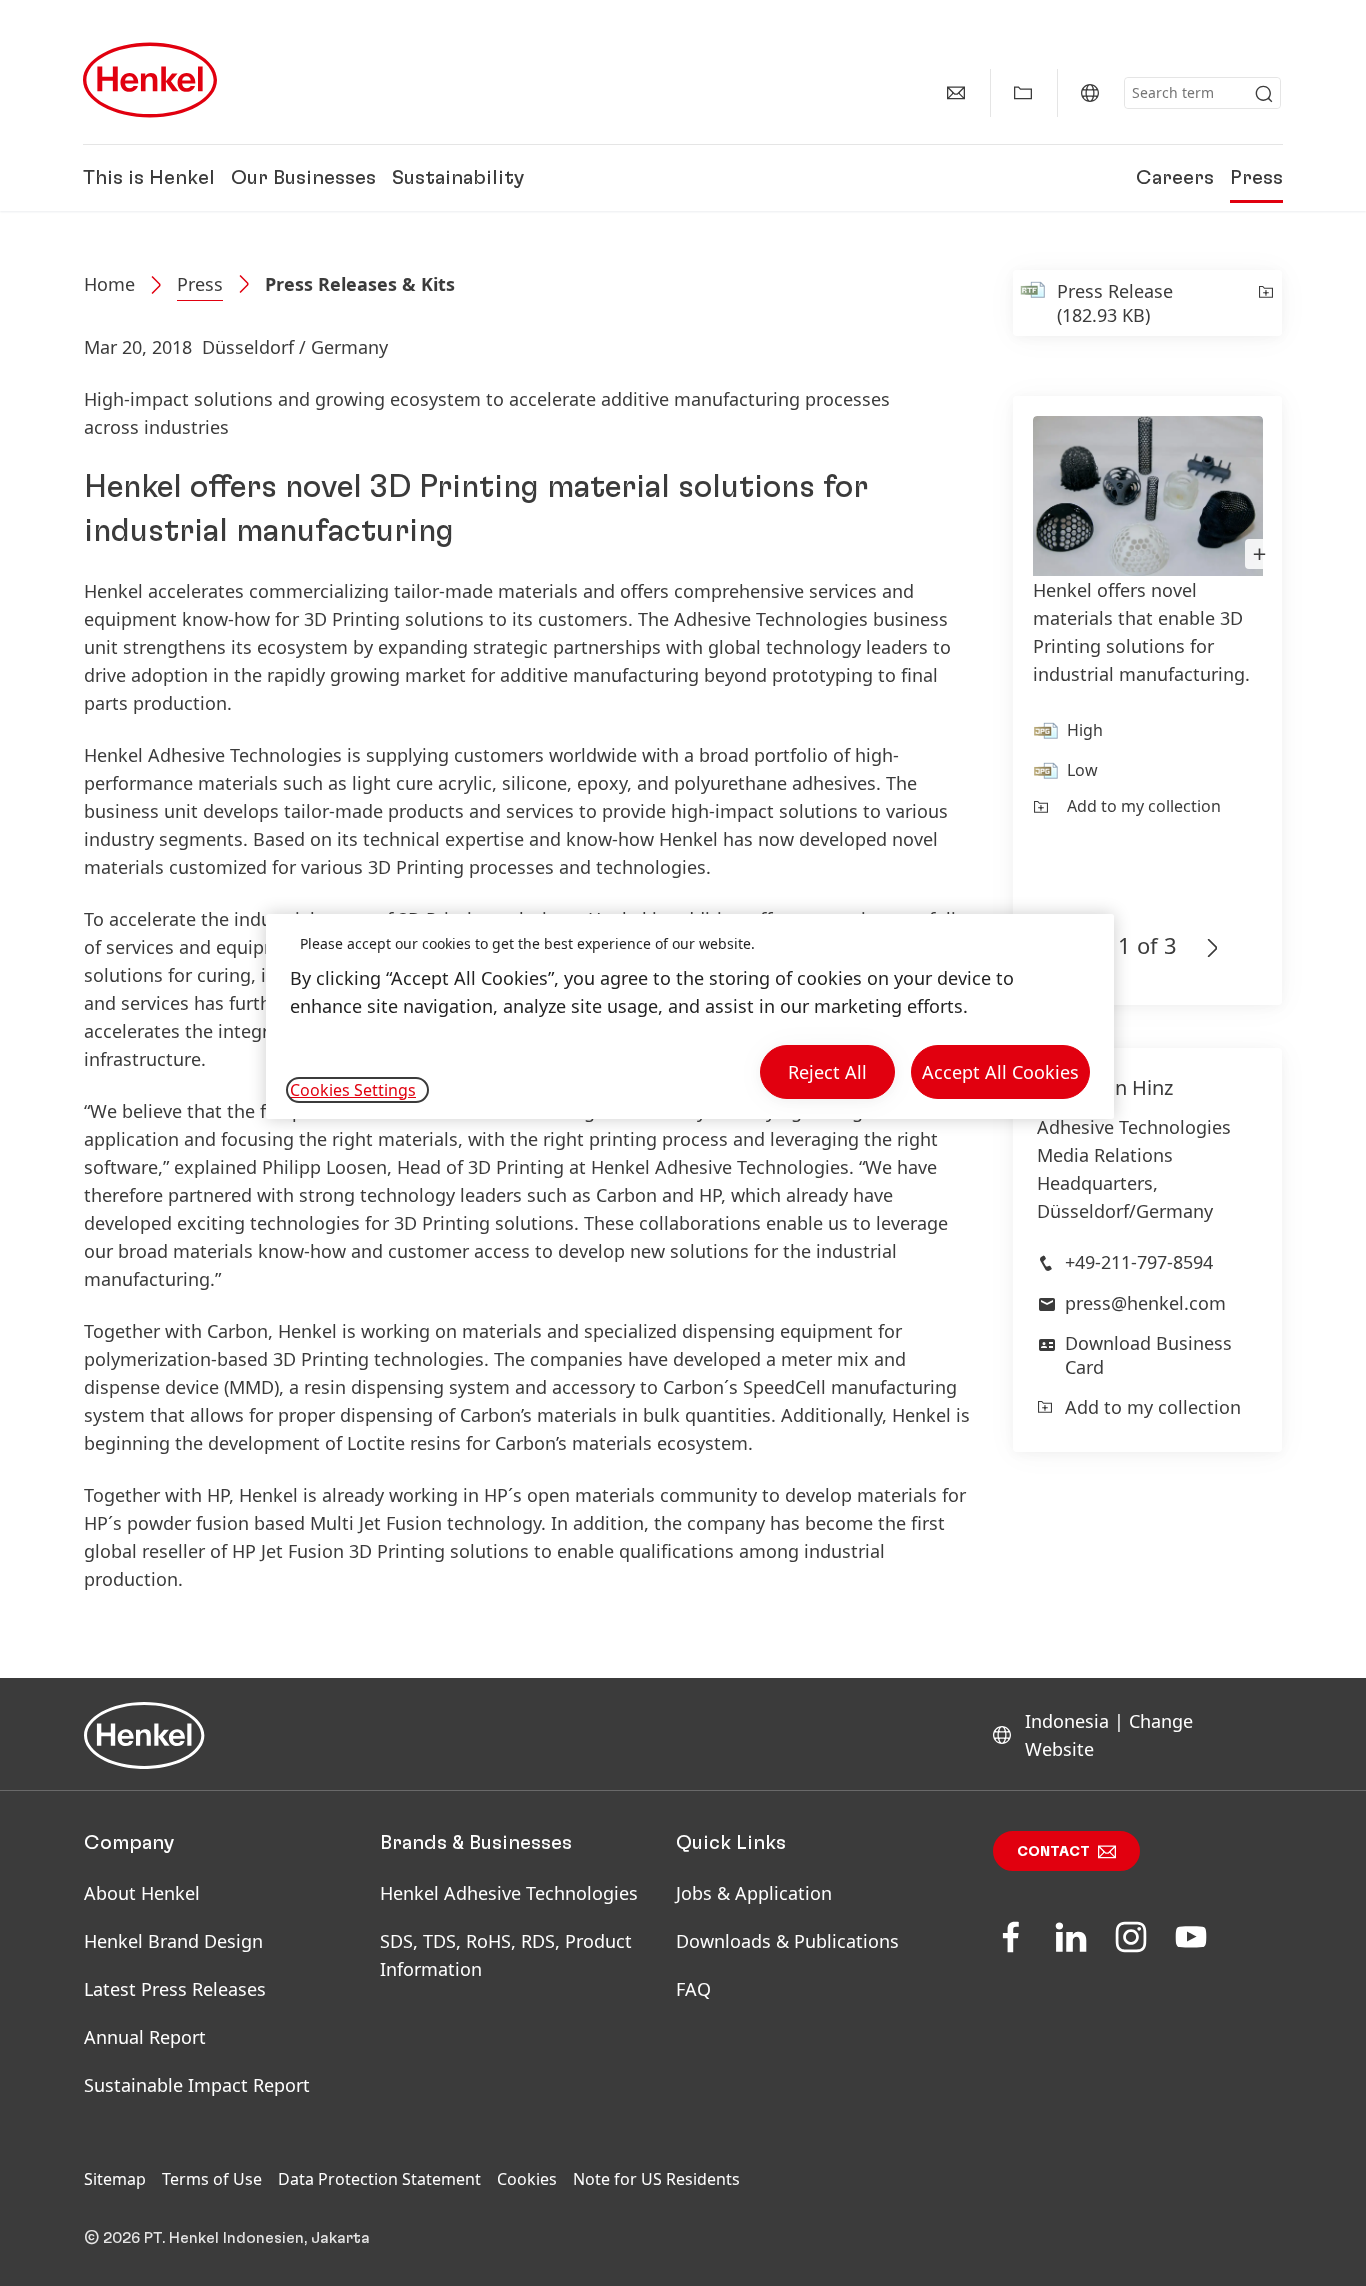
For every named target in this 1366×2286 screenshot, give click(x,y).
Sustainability (458, 178)
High (1085, 730)
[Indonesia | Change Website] (1090, 93)
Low (1082, 770)
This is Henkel (149, 178)
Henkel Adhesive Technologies (509, 1893)
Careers (1175, 178)
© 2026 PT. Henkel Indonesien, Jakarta (227, 2238)
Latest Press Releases (175, 1989)
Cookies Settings (353, 1090)
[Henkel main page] (150, 80)
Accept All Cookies (1000, 1072)
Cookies (527, 2179)
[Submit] (1264, 94)
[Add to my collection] (1264, 303)
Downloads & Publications (787, 1941)
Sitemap (115, 2179)
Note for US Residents (656, 2179)
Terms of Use (212, 2179)
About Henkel (142, 1893)
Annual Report (145, 2037)
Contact (1053, 1852)
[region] (690, 1016)
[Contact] (956, 93)
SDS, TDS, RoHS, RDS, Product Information (506, 1955)
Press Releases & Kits (360, 284)
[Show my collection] (1023, 93)
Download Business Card (1148, 1354)
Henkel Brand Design (173, 1941)
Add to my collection (1144, 806)
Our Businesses (303, 178)
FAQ (693, 1989)
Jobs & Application (754, 1893)
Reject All (827, 1072)
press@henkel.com (1145, 1303)
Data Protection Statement (379, 2179)
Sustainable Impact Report (197, 2085)
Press (1256, 178)
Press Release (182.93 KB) (1115, 303)
